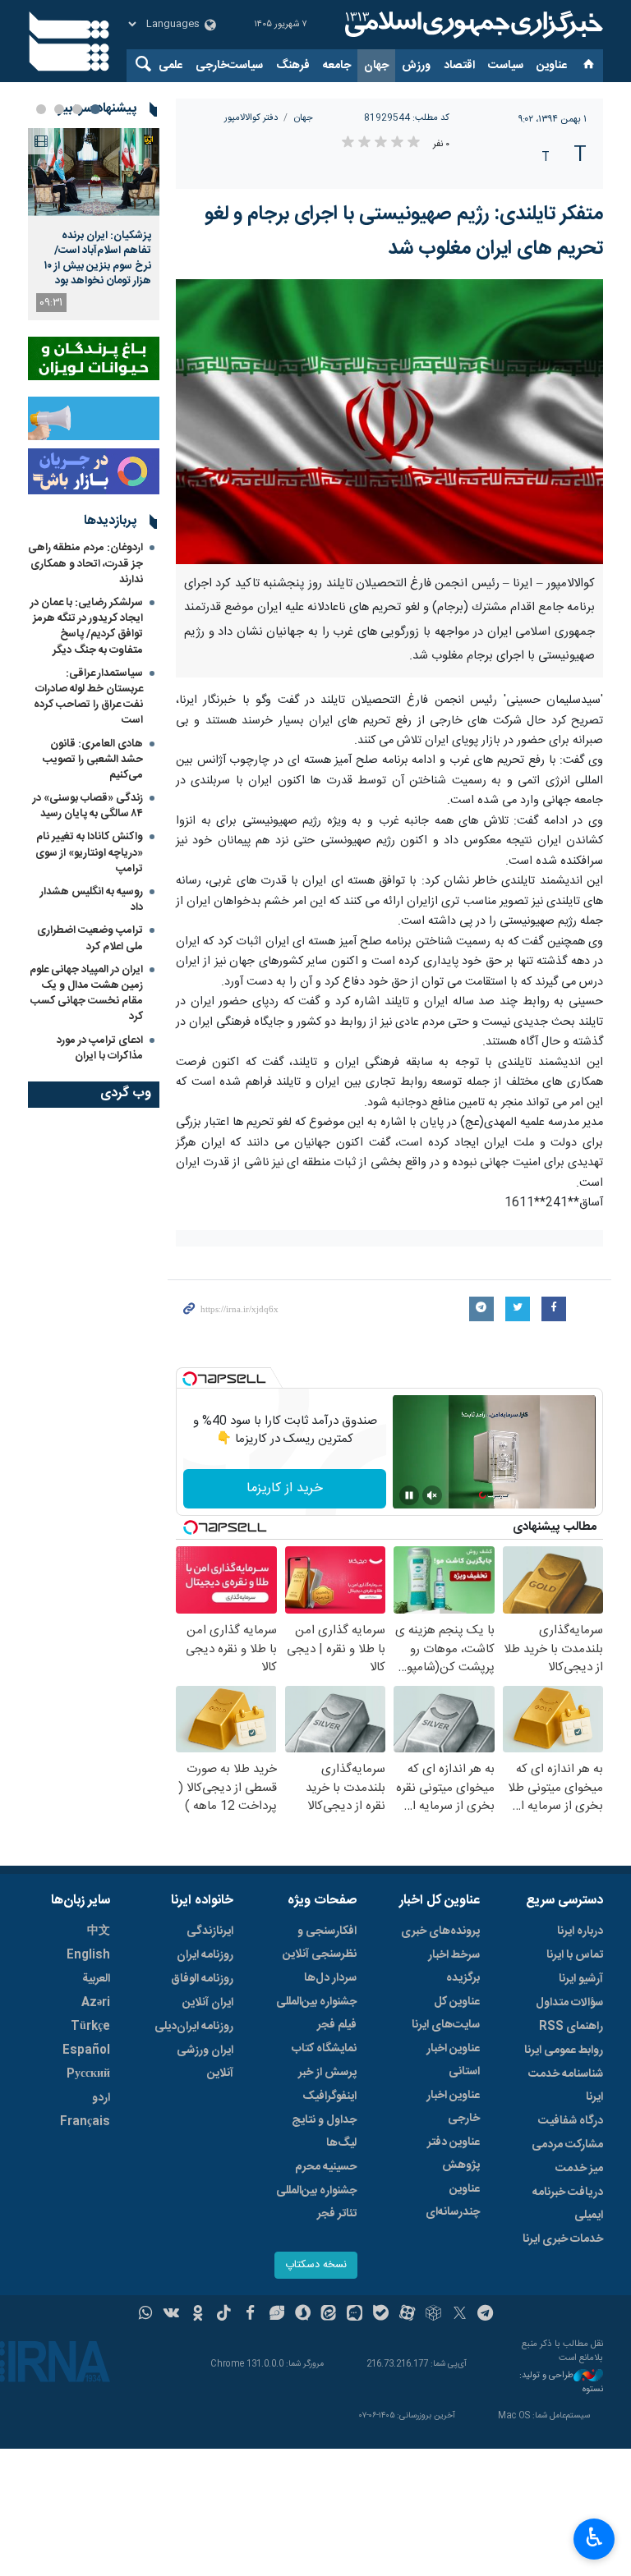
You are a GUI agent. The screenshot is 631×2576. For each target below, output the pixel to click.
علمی (170, 66)
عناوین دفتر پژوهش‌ (454, 2154)
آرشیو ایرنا (581, 1979)
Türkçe (90, 2027)
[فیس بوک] (250, 2315)
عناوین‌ (552, 66)
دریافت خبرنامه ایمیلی (568, 2204)
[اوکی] (198, 2315)
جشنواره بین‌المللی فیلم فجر (316, 2014)
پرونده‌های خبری (440, 1931)
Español (86, 2050)
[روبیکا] (433, 2315)
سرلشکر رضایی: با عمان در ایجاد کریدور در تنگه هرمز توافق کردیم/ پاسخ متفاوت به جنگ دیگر (87, 627)
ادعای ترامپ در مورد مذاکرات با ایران (100, 1048)
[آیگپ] (355, 2315)
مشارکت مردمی (567, 2145)
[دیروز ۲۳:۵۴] (94, 172)
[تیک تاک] (224, 2315)
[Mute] (432, 1495)
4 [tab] (41, 109)
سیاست (506, 66)
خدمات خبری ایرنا (563, 2239)
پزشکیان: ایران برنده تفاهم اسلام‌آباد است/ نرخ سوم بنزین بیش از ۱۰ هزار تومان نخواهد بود (98, 258)
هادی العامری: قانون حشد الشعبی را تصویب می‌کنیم (93, 760)
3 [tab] (59, 109)
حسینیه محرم (326, 2167)
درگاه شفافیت (571, 2121)
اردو (101, 2098)
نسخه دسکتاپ (316, 2265)
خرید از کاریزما (285, 1488)
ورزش (416, 66)
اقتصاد (459, 66)
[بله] (381, 2315)
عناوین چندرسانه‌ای (453, 2201)
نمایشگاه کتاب (324, 2049)
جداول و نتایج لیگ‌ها (324, 2132)
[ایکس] (460, 2315)
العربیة (96, 1979)
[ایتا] (329, 2315)
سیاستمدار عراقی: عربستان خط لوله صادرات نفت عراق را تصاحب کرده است (88, 697)
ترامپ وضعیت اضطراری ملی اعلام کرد (90, 938)
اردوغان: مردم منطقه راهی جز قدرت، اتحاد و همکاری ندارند (85, 563)
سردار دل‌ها (330, 1978)
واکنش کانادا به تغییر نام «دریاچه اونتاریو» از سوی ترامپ (89, 852)
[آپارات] (407, 2315)
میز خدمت (579, 2169)
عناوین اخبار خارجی (453, 2107)
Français (85, 2122)
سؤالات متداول (569, 2003)
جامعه (337, 66)
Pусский (88, 2074)
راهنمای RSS (571, 2027)
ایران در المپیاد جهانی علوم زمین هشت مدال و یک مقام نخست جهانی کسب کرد (86, 994)
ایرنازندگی (210, 1931)
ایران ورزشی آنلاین (205, 2062)
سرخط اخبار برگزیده (454, 1967)
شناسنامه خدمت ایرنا (566, 2086)
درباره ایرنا (580, 1931)
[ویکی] (171, 2315)
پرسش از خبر (327, 2073)
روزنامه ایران (205, 1955)
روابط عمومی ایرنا (564, 2050)
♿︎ (594, 2537)
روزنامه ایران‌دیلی (194, 2027)
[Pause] (409, 1495)
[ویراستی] (276, 2315)
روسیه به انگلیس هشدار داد (92, 900)
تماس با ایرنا (575, 1955)
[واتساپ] (146, 2315)
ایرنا (472, 25)
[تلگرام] (486, 2315)
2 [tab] (77, 109)
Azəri (96, 2003)
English (88, 1955)
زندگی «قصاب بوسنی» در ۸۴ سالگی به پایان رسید (88, 806)
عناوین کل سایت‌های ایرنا (446, 2014)
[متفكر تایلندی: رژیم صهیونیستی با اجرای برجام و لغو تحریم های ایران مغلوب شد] (389, 422)
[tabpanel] (94, 224)
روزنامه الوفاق (202, 1979)
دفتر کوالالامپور (251, 118)
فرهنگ (293, 66)
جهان (376, 66)
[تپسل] (190, 1379)
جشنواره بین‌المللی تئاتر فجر (316, 2202)
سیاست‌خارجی (229, 66)
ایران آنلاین (208, 2003)
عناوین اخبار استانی (453, 2060)
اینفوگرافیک (329, 2096)
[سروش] (303, 2315)
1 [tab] (95, 109)
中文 (99, 1931)
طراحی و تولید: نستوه (561, 2383)
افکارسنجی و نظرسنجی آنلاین (320, 1943)
